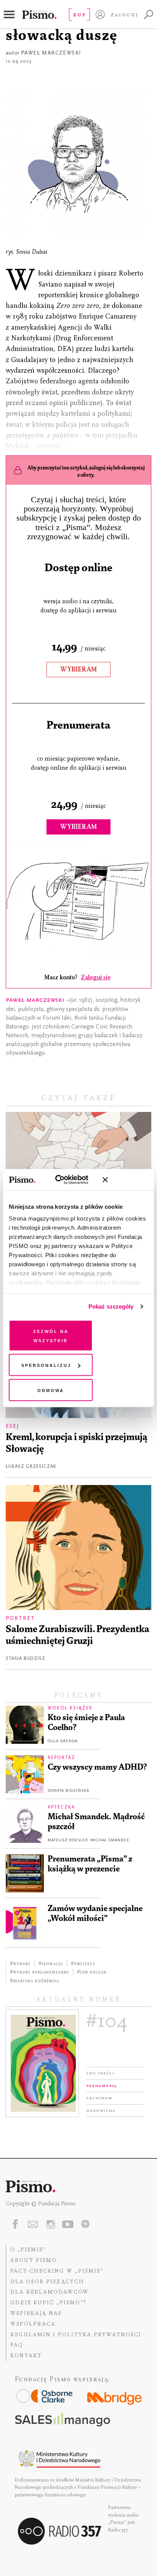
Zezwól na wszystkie (51, 1335)
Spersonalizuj (46, 1365)
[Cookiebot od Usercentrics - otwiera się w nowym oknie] (63, 1180)
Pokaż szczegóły (111, 1306)
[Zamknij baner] (125, 1180)
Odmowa (51, 1390)
